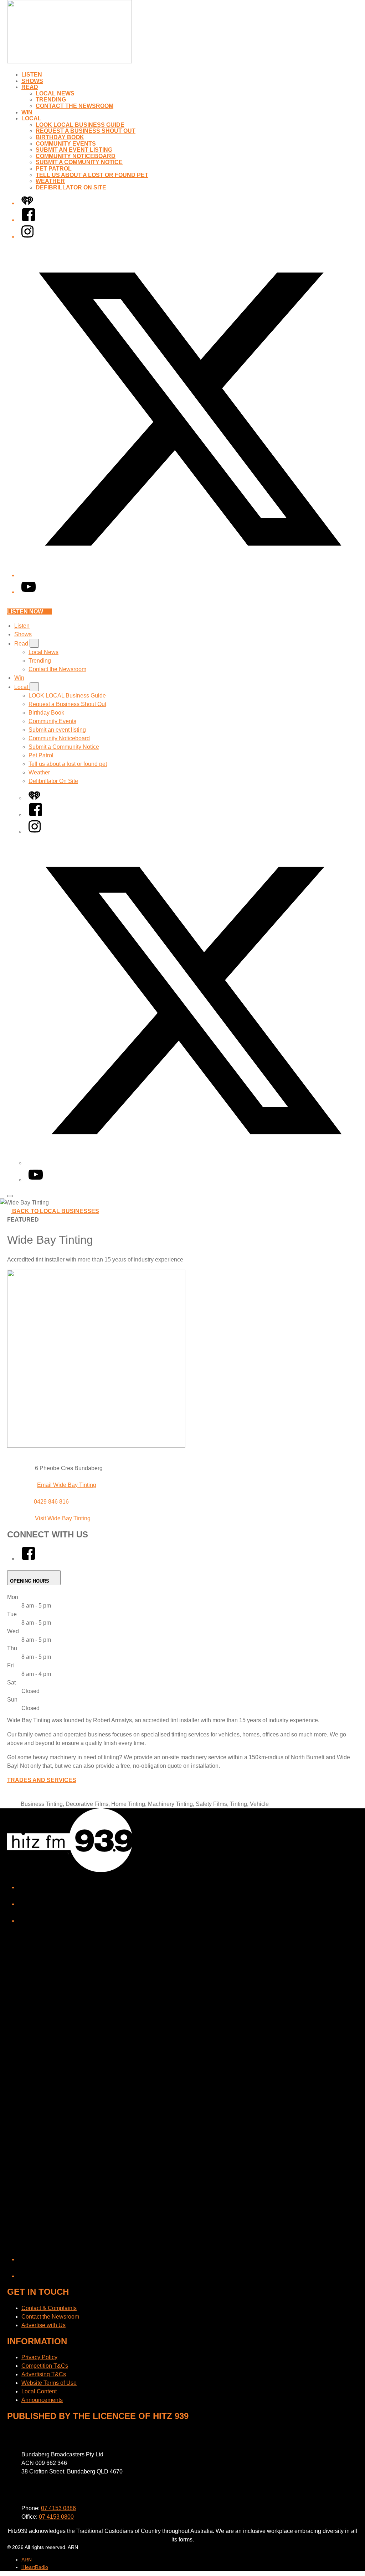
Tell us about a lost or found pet (92, 175)
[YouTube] (29, 592)
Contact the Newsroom (74, 106)
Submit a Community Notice (79, 162)
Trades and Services (42, 1780)
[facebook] (29, 1559)
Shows (32, 81)
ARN (27, 2560)
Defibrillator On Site (71, 187)
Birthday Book (60, 137)
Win (27, 112)
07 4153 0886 (58, 2508)
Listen (32, 75)
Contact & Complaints (49, 2308)
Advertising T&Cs (44, 2374)
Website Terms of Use (49, 2383)
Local (31, 118)
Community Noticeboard (76, 156)
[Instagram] (27, 237)
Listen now (25, 612)
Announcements (42, 2400)
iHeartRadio (35, 2567)
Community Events (66, 144)
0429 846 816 (51, 1502)
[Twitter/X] (190, 575)
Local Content (39, 2391)
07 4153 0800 (56, 2517)
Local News (55, 93)
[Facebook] (29, 220)
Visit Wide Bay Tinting (63, 1518)
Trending (51, 100)
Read (30, 87)
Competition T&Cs (45, 2366)
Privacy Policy (39, 2357)
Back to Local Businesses (56, 1211)
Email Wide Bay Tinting (67, 1485)
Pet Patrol (54, 169)
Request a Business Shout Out (86, 131)
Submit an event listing (74, 150)
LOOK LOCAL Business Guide (80, 125)
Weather (50, 181)
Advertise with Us (43, 2325)
